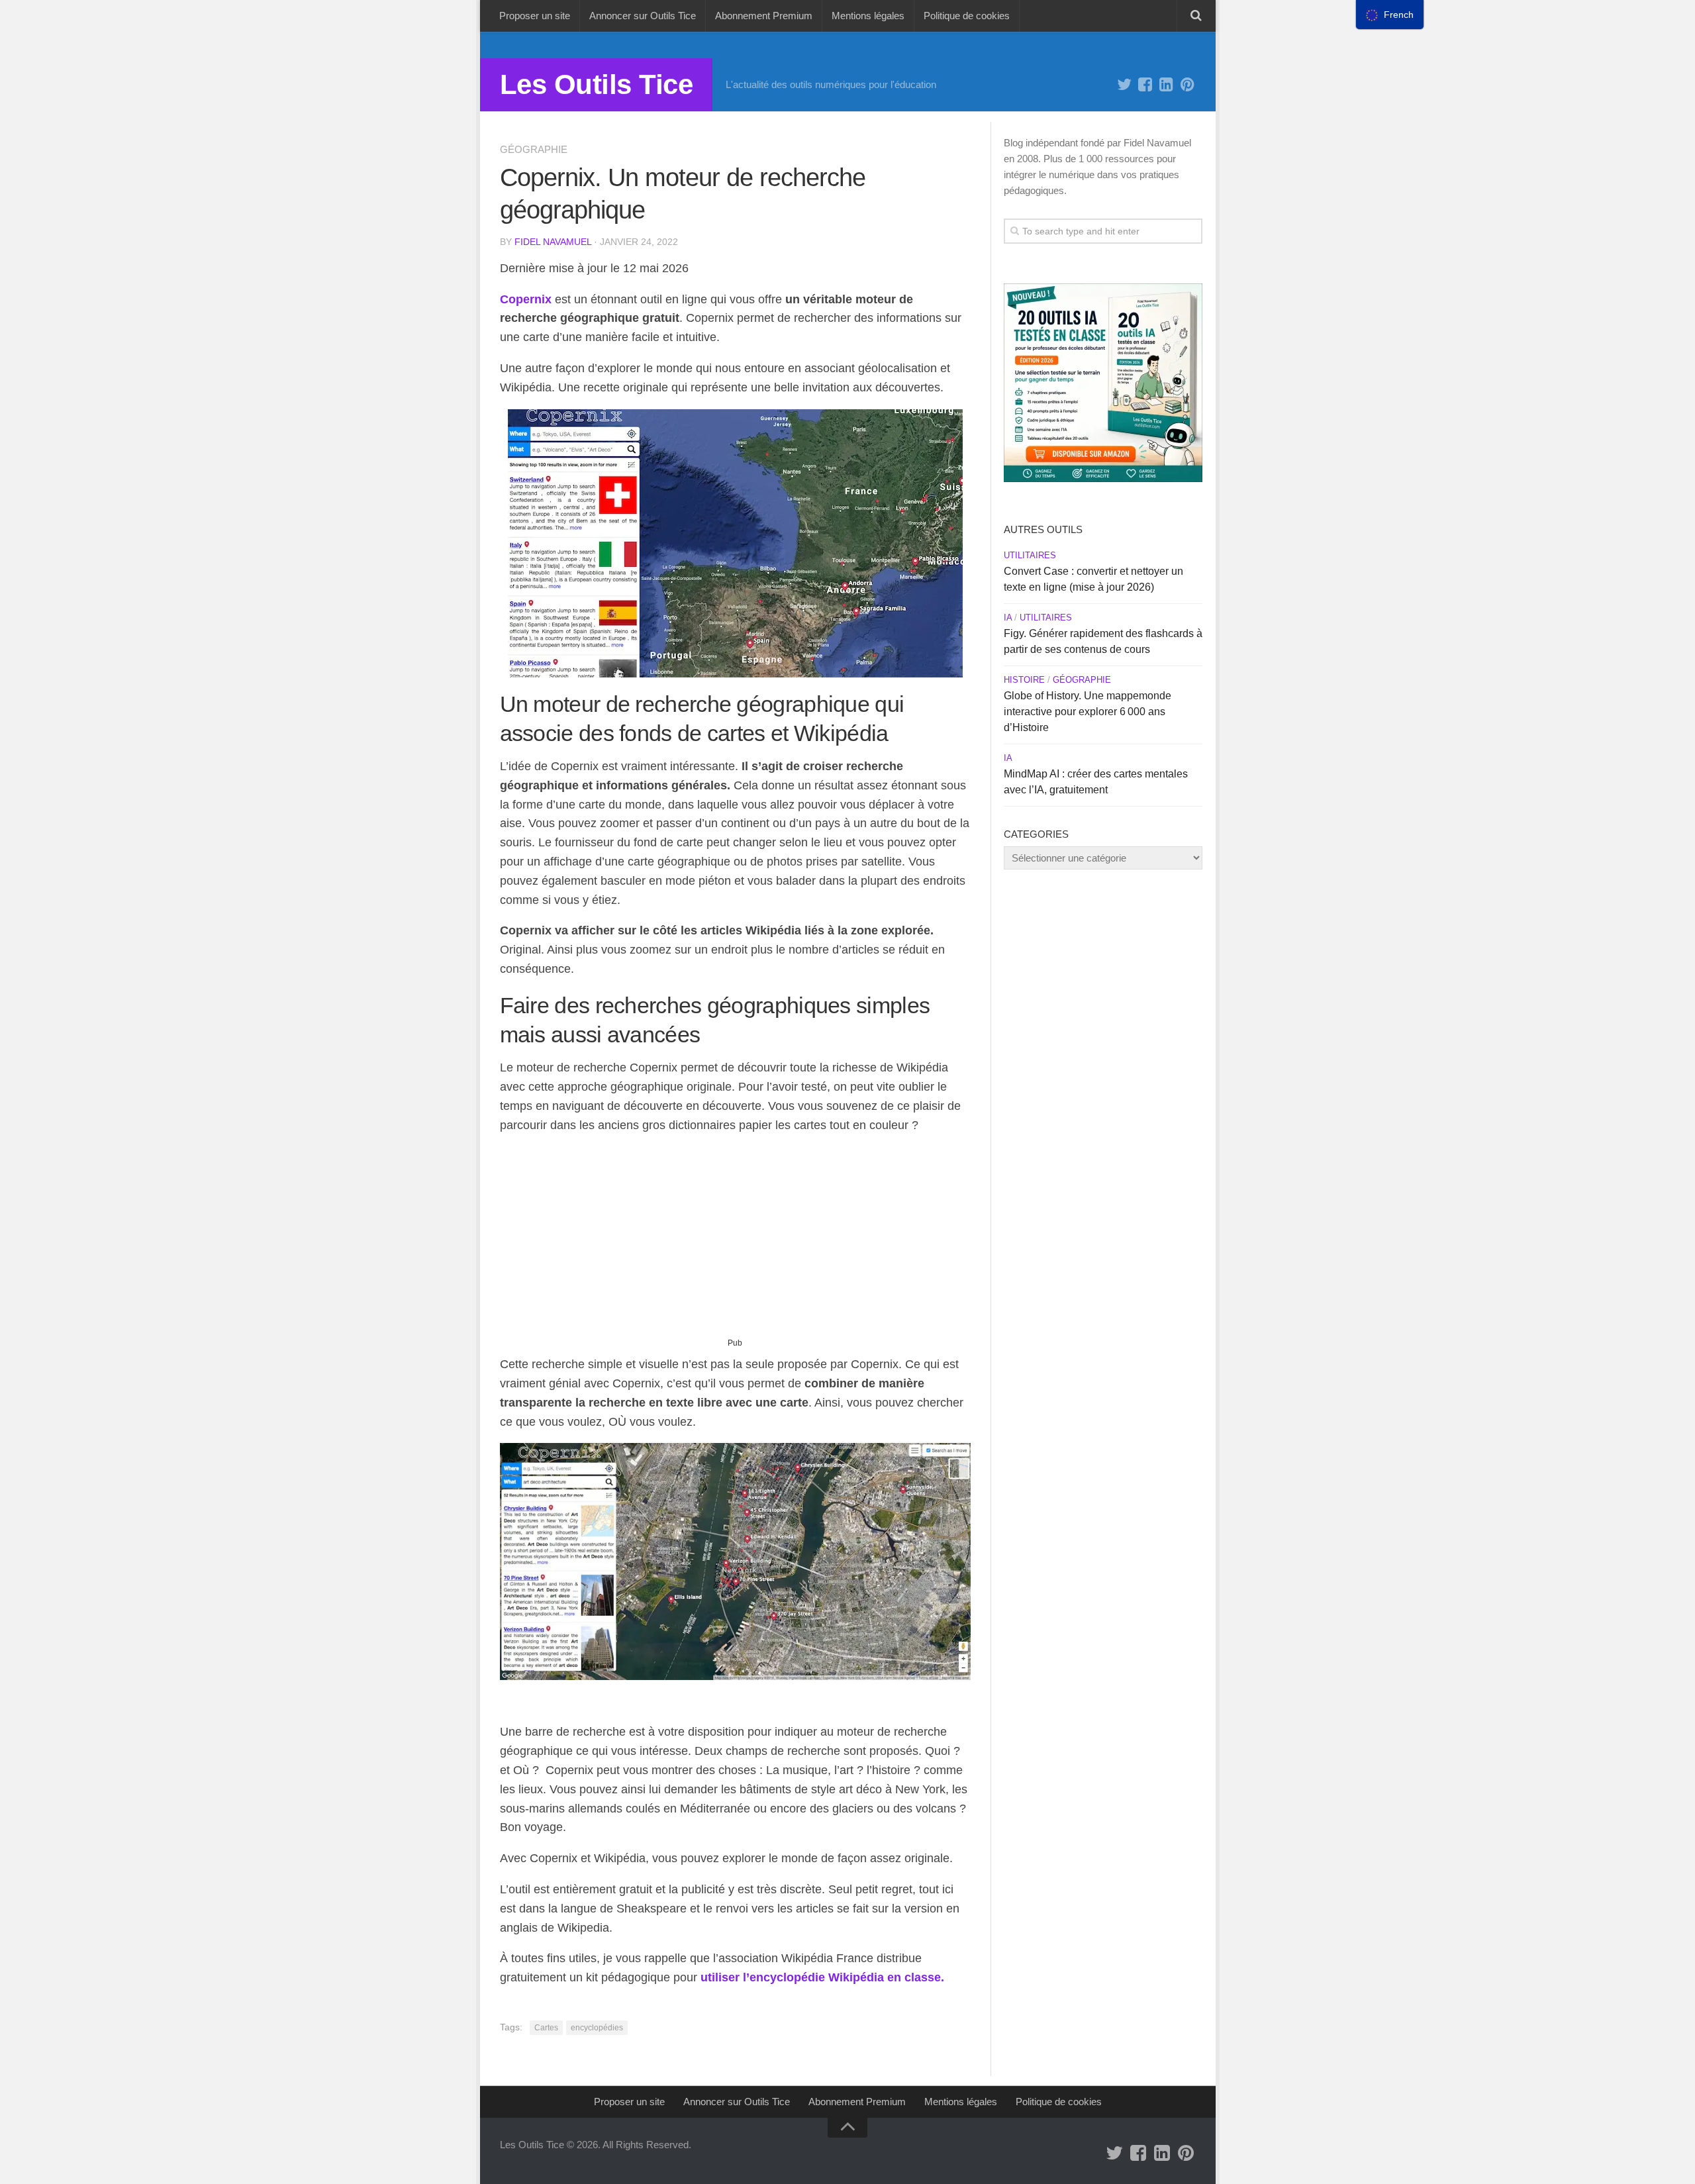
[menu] (1390, 15)
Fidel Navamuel (553, 242)
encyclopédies (597, 2028)
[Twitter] (1124, 85)
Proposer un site (535, 16)
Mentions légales (868, 16)
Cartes (546, 2028)
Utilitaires (1030, 555)
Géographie (534, 149)
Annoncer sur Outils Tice (643, 16)
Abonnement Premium (764, 16)
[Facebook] (1145, 85)
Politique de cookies (967, 16)
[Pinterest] (1188, 85)
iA (1008, 618)
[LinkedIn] (1167, 85)
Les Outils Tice (597, 84)
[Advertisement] (735, 1241)
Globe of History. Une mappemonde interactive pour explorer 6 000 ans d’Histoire (1088, 712)
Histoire (1024, 680)
